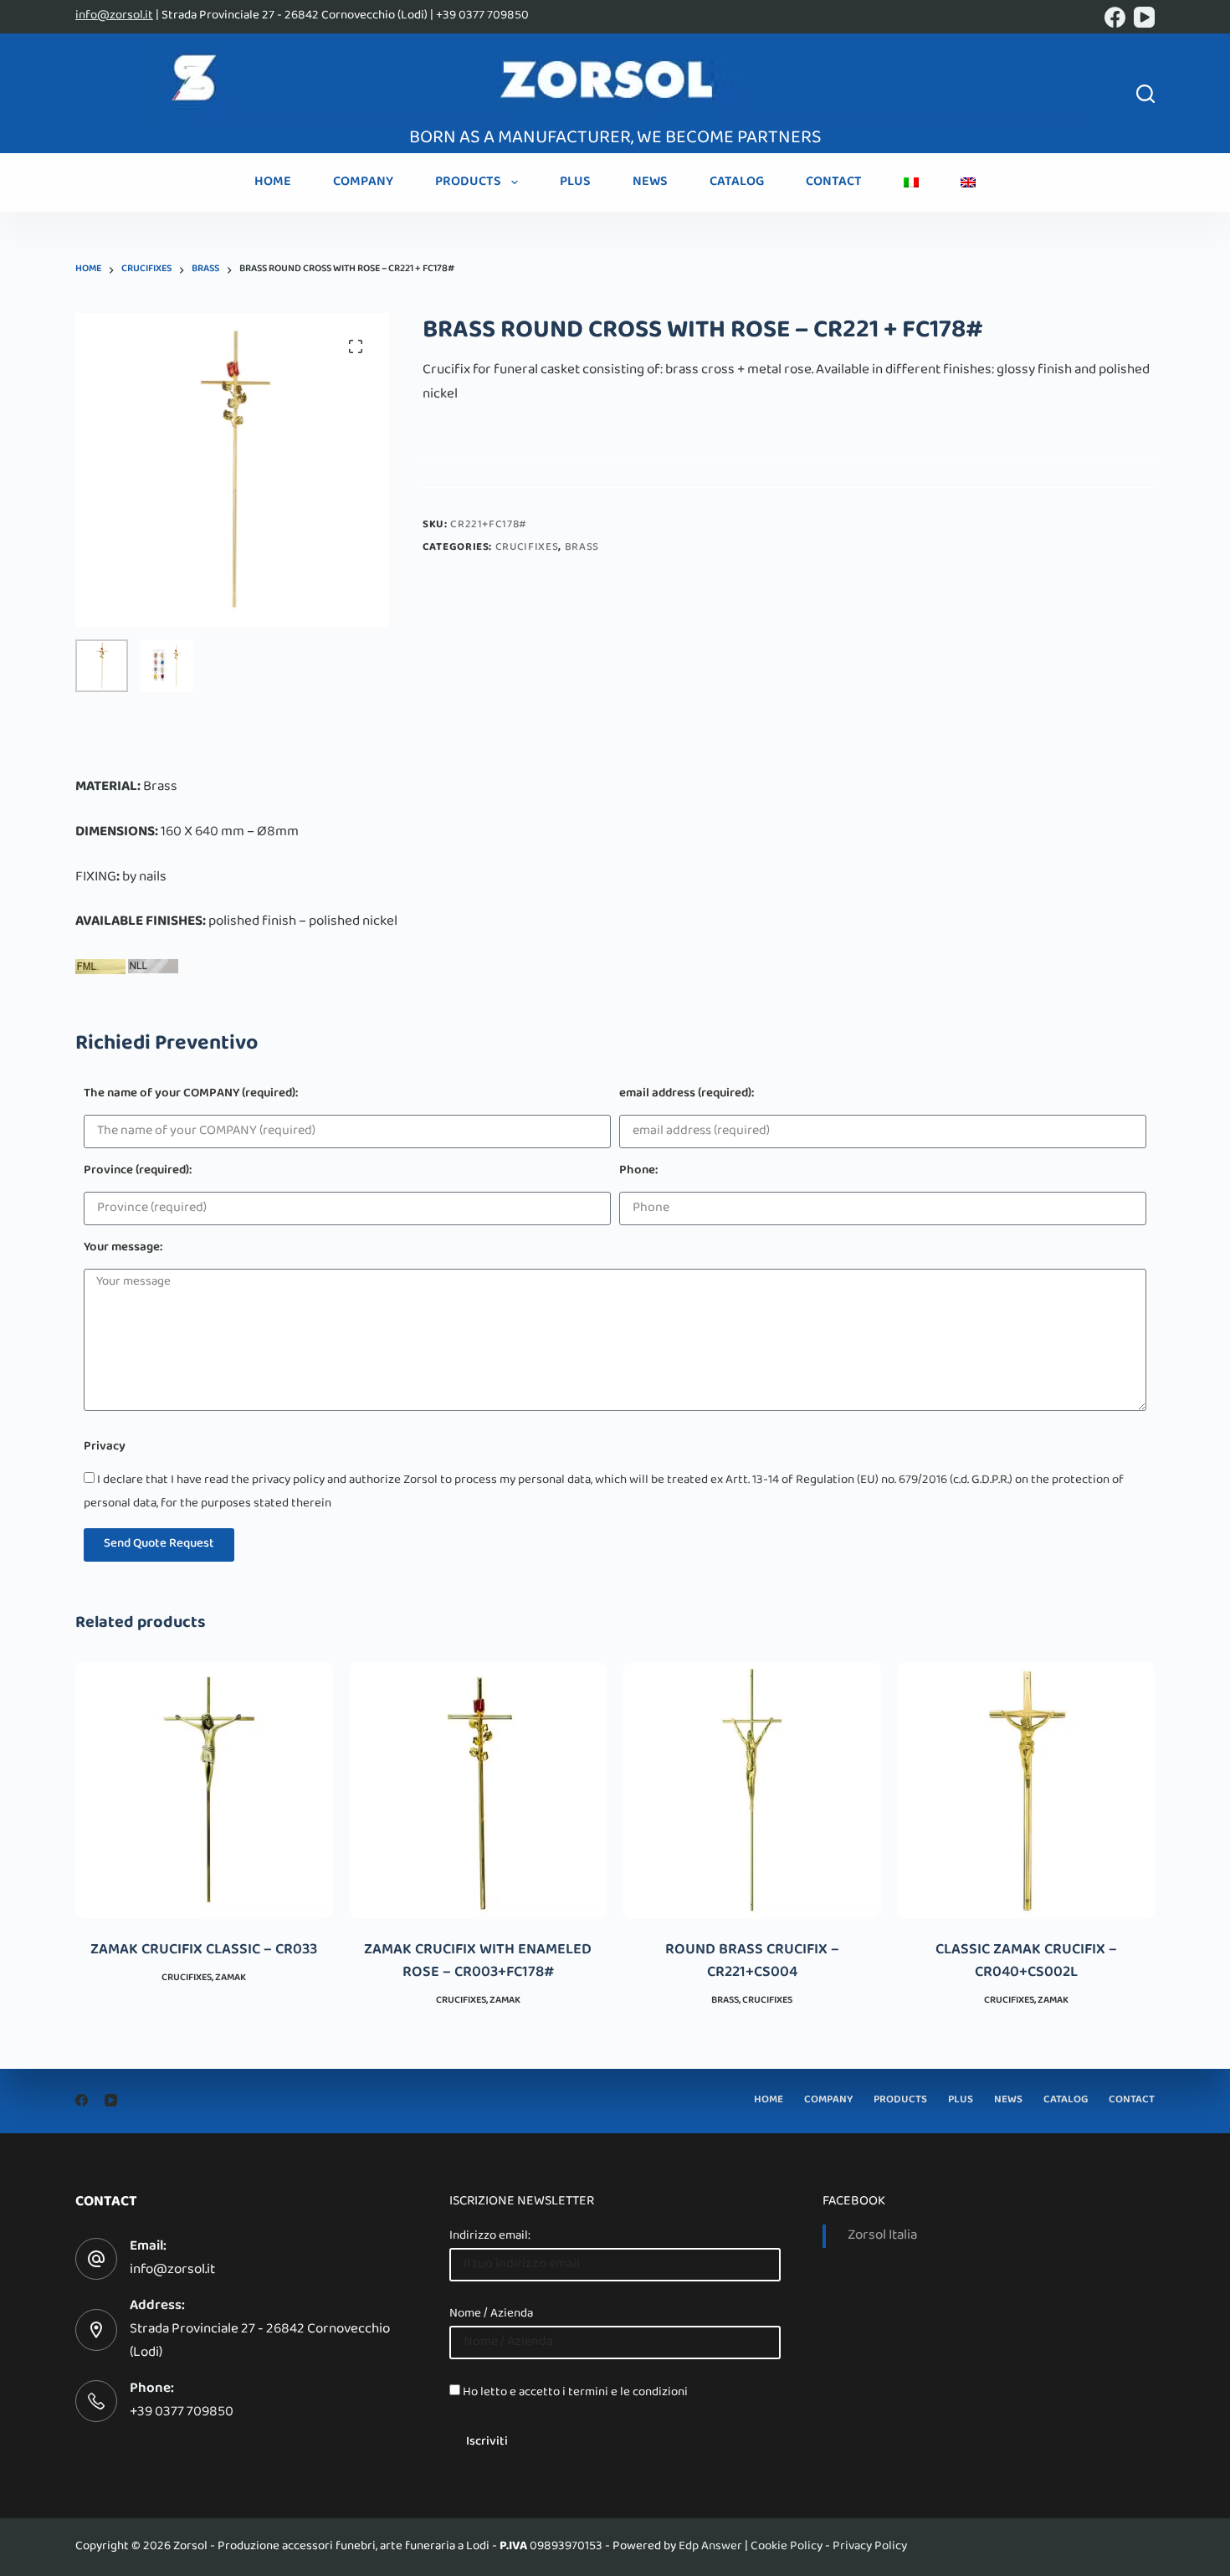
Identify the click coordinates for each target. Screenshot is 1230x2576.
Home (273, 182)
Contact (834, 182)
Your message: (123, 1249)
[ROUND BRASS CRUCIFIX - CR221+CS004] (752, 1791)
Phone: (638, 1172)
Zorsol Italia (882, 2236)
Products (468, 182)
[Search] (1145, 94)
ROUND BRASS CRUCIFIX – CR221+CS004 (752, 1962)
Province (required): (138, 1172)
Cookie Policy (787, 2547)
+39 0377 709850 (182, 2413)
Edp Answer (710, 2547)
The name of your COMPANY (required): (191, 1095)
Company (363, 182)
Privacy (105, 1448)
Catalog (737, 182)
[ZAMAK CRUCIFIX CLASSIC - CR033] (204, 1791)
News (650, 182)
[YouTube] (1144, 17)
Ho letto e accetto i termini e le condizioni (575, 2393)
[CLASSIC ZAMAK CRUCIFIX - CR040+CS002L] (1027, 1791)
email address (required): (687, 1095)
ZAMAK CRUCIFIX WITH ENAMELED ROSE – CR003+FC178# (478, 1962)
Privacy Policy (870, 2547)
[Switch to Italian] (911, 182)
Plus (575, 182)
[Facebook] (1115, 17)
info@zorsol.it (114, 16)
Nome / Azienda (491, 2314)
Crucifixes (527, 548)
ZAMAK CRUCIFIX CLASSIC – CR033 (204, 1951)
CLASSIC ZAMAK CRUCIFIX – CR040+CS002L (1026, 1962)
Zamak (231, 1978)
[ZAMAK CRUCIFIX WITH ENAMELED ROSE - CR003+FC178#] (479, 1791)
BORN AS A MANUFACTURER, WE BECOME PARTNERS (615, 139)
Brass (582, 548)
